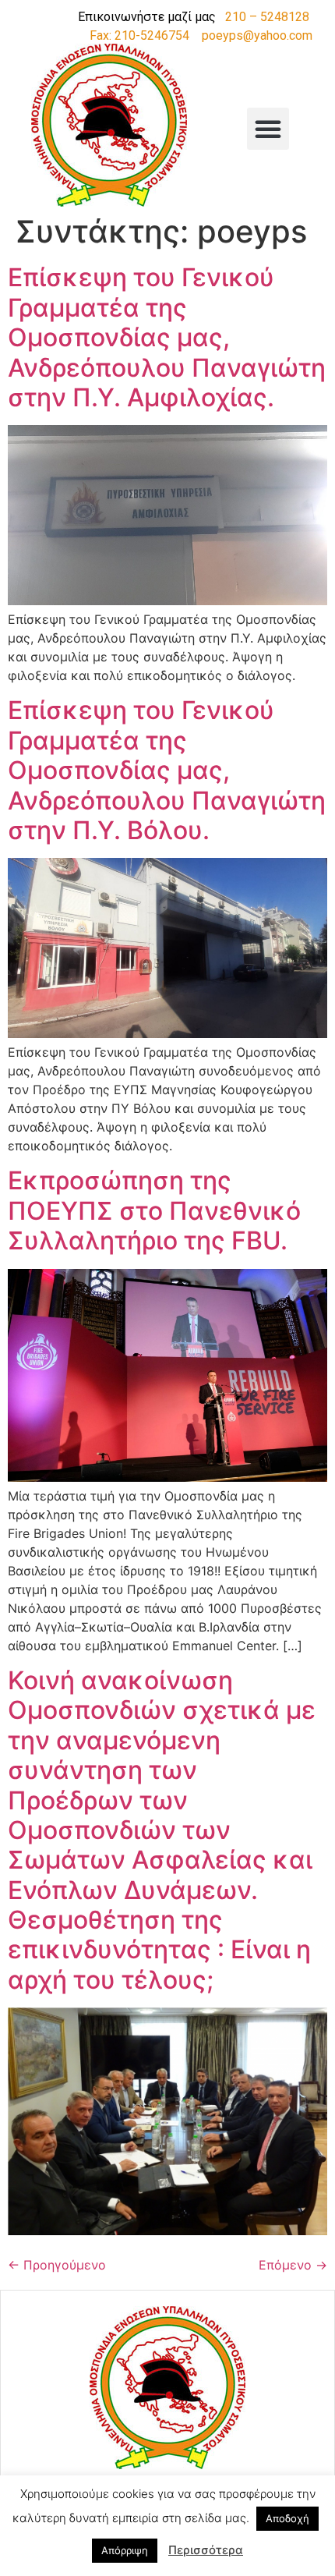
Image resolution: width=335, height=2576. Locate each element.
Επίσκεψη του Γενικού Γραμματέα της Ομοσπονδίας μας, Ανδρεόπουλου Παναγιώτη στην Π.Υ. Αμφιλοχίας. (167, 337)
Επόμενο (293, 2265)
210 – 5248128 (267, 17)
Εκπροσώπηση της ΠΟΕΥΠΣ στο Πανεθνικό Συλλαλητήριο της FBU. (154, 1210)
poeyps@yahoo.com (257, 35)
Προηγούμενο (57, 2265)
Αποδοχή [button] (287, 2518)
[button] (268, 129)
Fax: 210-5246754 (139, 35)
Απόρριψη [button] (125, 2550)
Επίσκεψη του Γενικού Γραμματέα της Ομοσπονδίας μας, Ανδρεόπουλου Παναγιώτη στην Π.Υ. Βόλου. (167, 770)
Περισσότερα (206, 2550)
